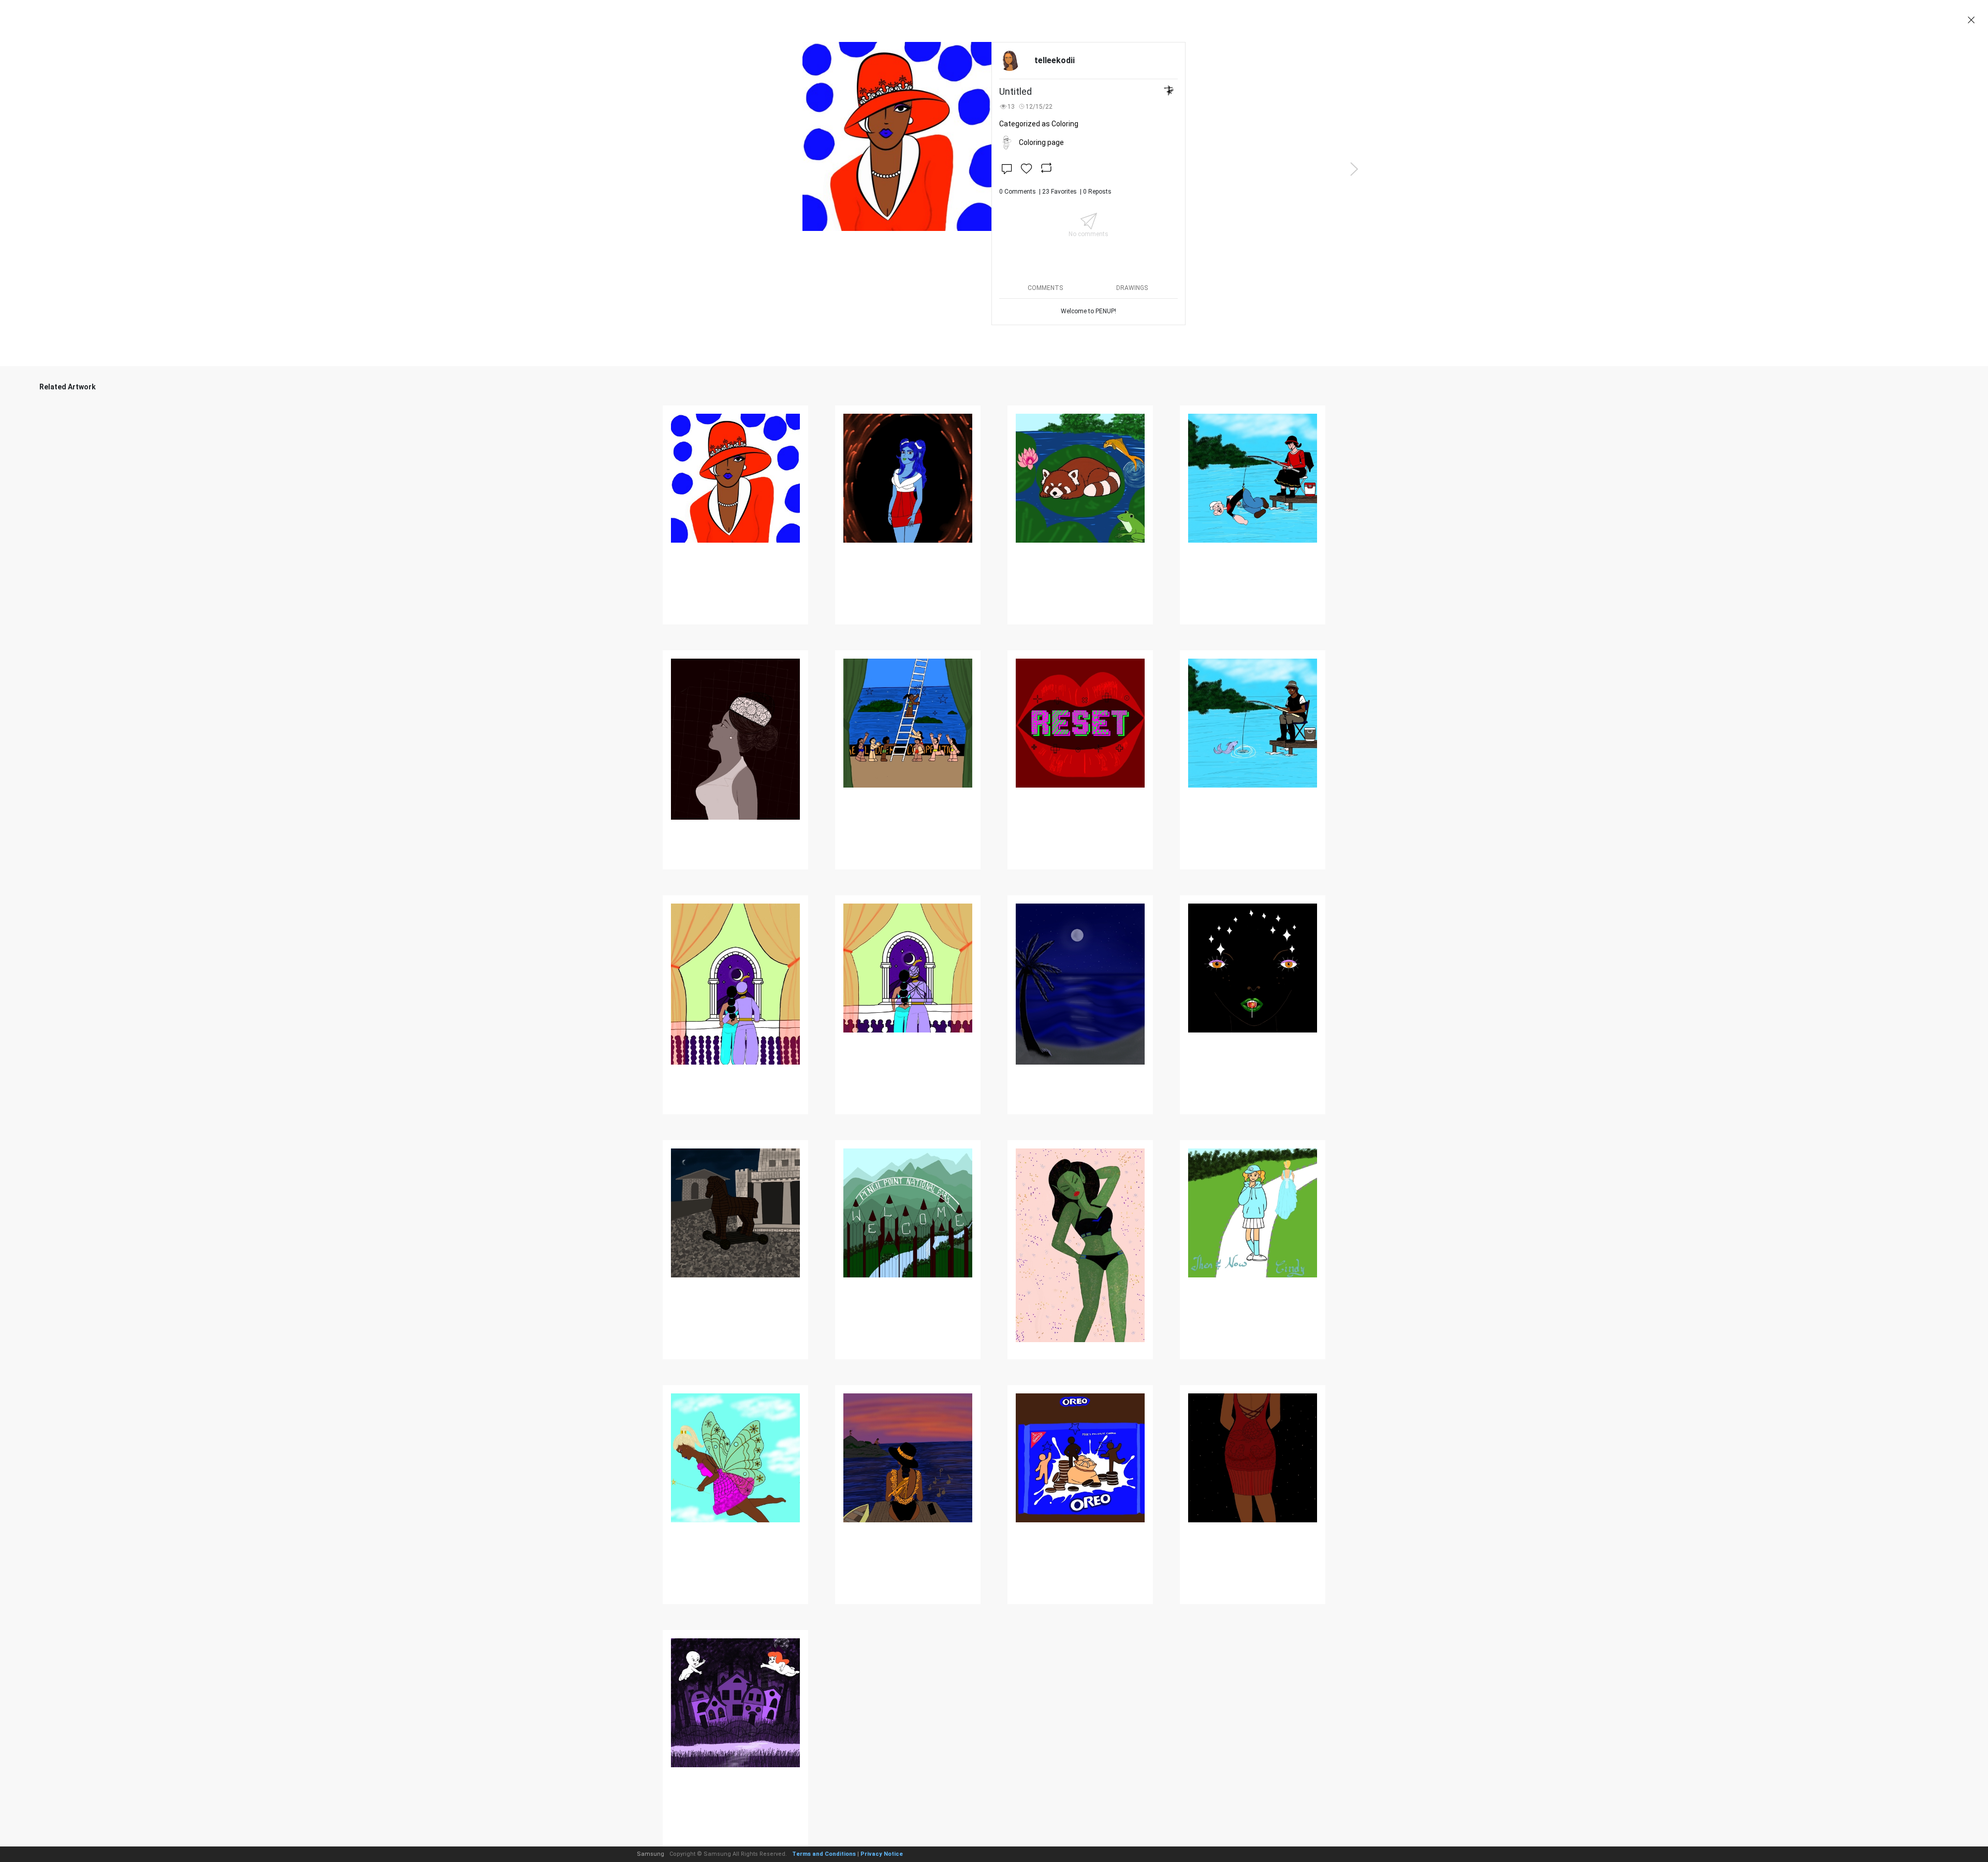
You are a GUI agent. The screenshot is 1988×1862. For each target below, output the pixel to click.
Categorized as (1039, 124)
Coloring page (1041, 142)
